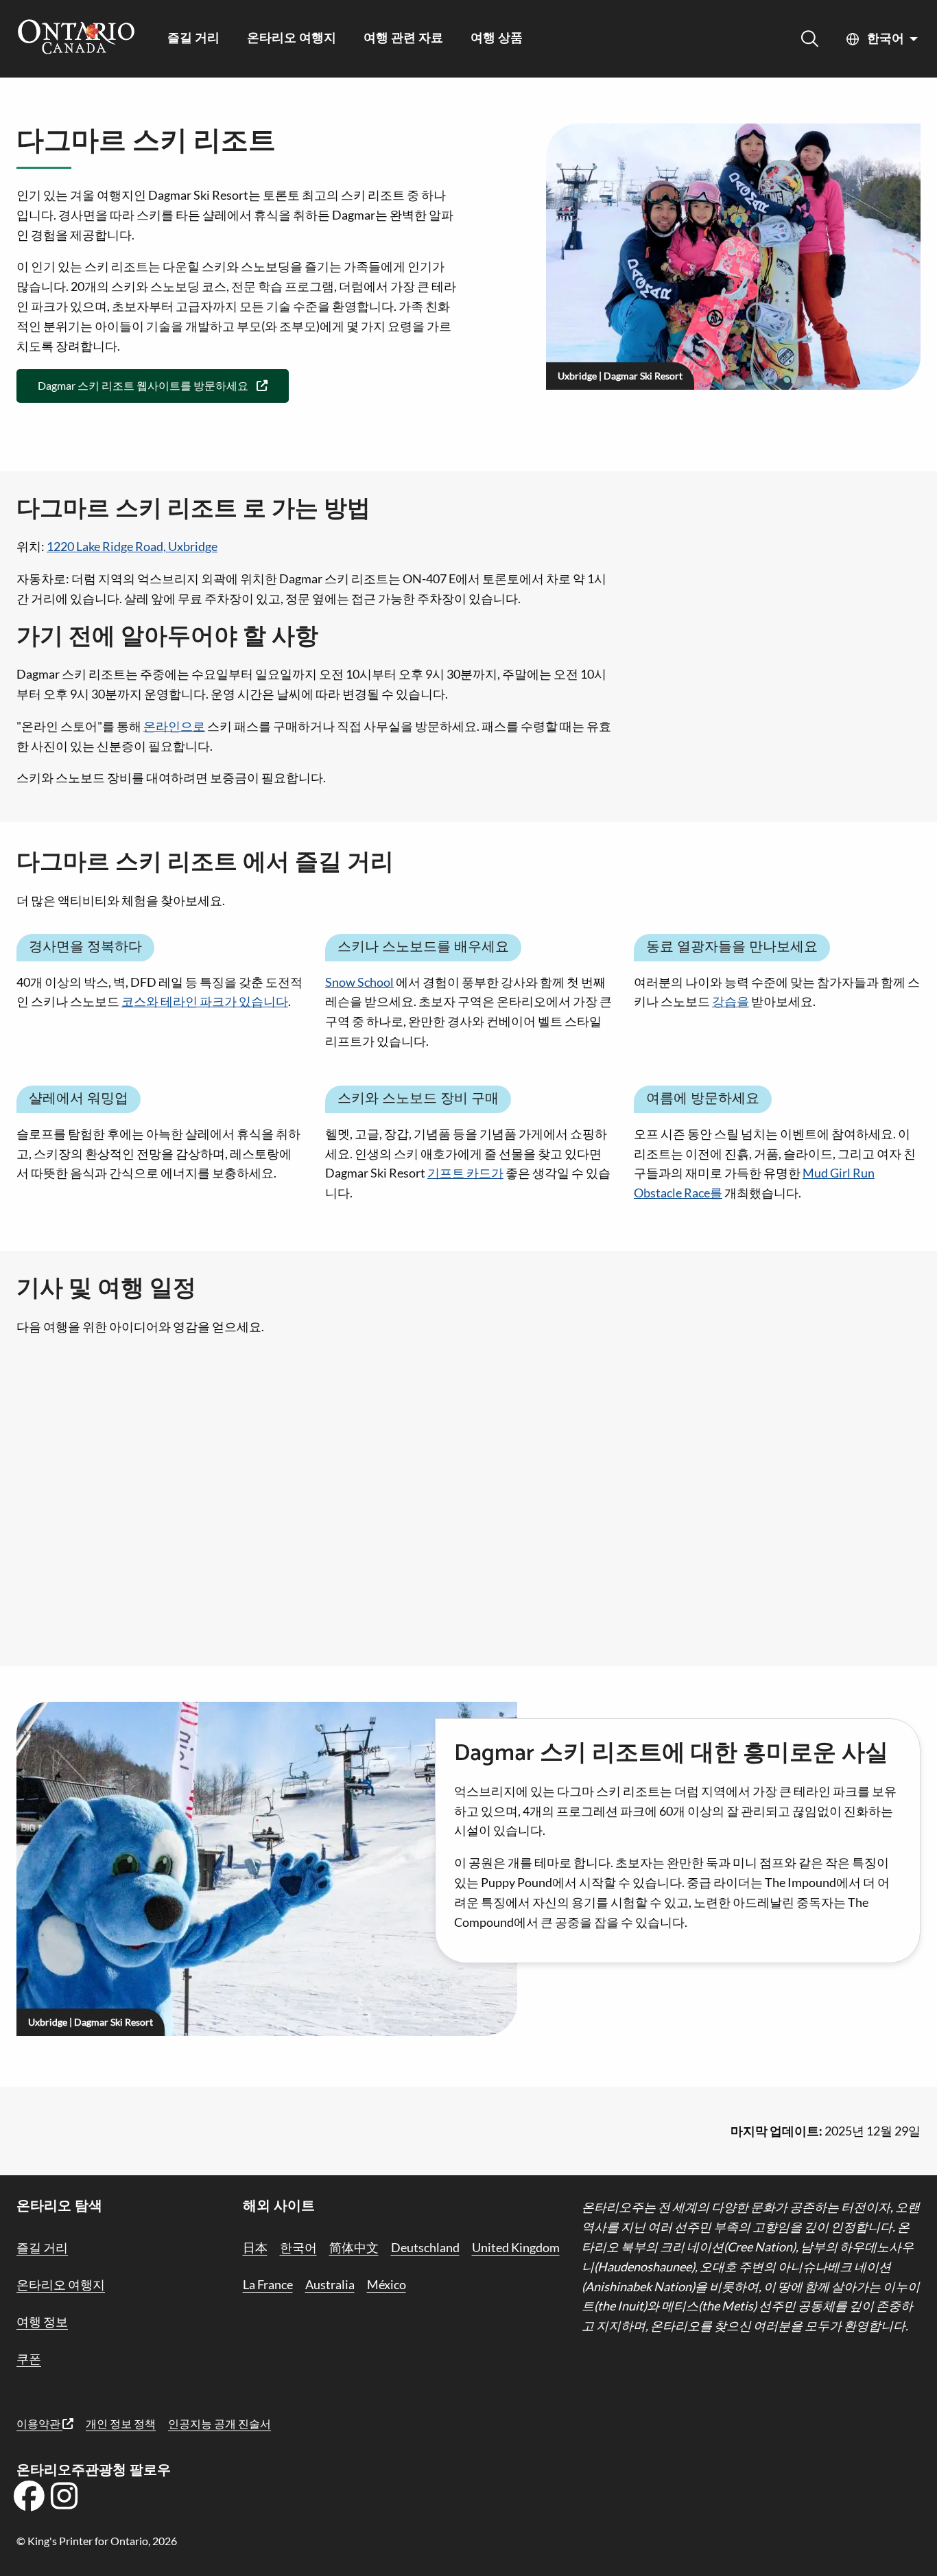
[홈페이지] (76, 38)
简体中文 (354, 2247)
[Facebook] (29, 2501)
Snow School (359, 982)
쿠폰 (29, 2358)
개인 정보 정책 (121, 2423)
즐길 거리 (193, 39)
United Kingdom (516, 2247)
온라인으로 (174, 726)
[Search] (810, 39)
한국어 (886, 39)
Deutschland (425, 2247)
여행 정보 (42, 2321)
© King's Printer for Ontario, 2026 (97, 2541)
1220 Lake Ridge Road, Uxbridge (132, 546)
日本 (255, 2247)
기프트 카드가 (465, 1173)
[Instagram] (64, 2501)
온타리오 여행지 (292, 39)
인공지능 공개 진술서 (220, 2423)
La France (268, 2284)
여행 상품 (497, 39)
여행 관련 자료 (403, 39)
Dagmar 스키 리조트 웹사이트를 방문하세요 (143, 385)
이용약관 (39, 2423)
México (387, 2284)
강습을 (731, 1001)
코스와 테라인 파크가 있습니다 (205, 1001)
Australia (330, 2284)
